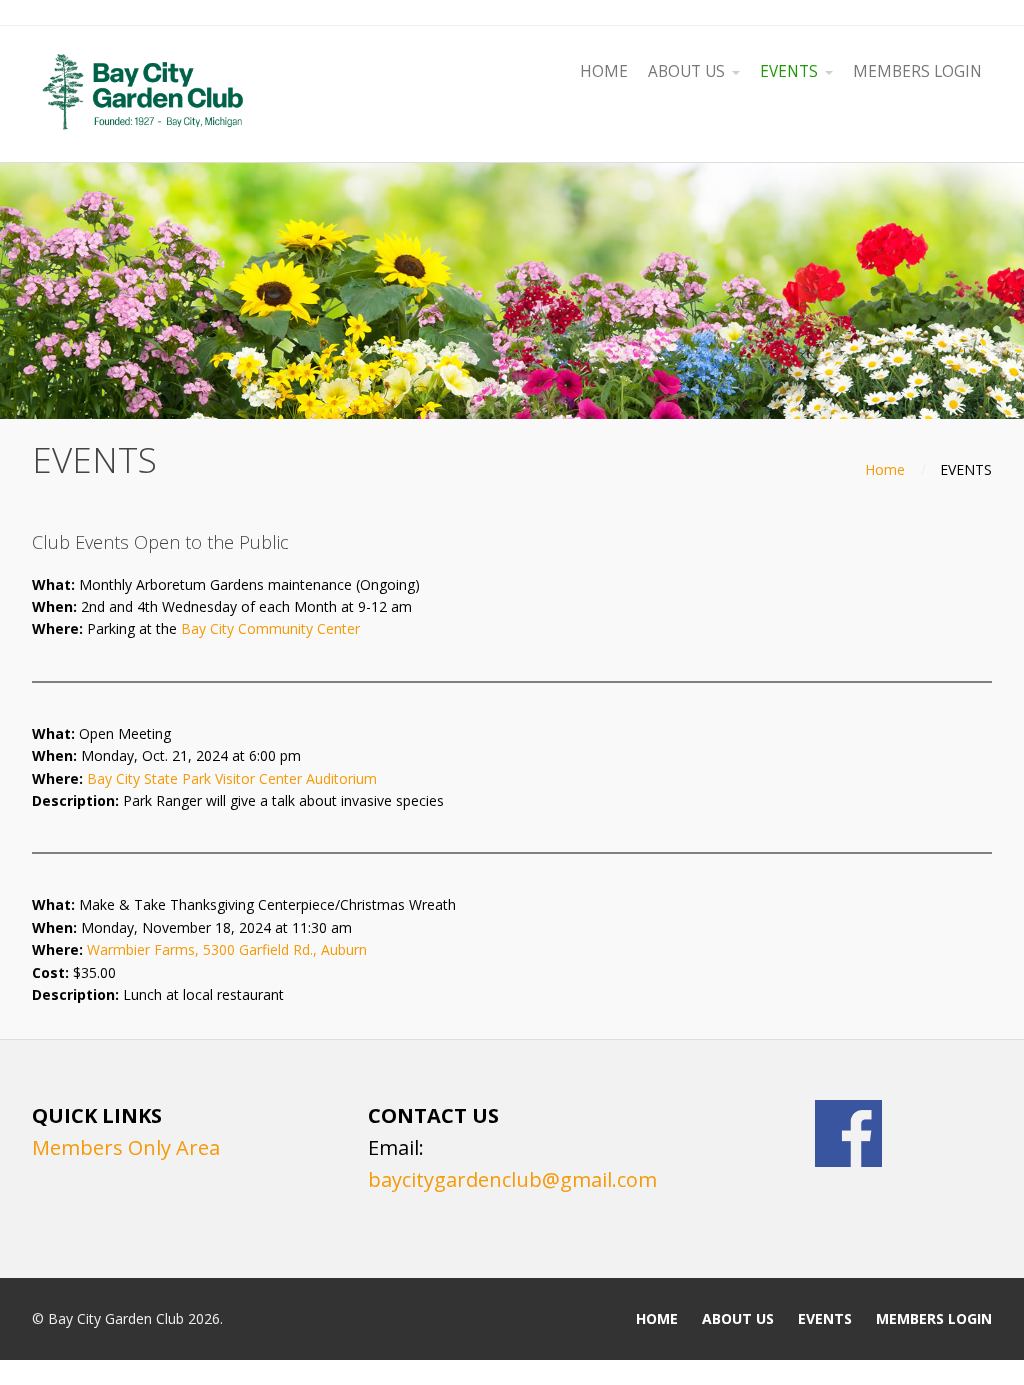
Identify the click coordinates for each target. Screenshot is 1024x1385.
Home (885, 469)
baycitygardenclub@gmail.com (512, 1179)
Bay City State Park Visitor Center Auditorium (232, 778)
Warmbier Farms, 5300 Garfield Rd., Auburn (227, 949)
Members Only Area (126, 1147)
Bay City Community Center (270, 628)
